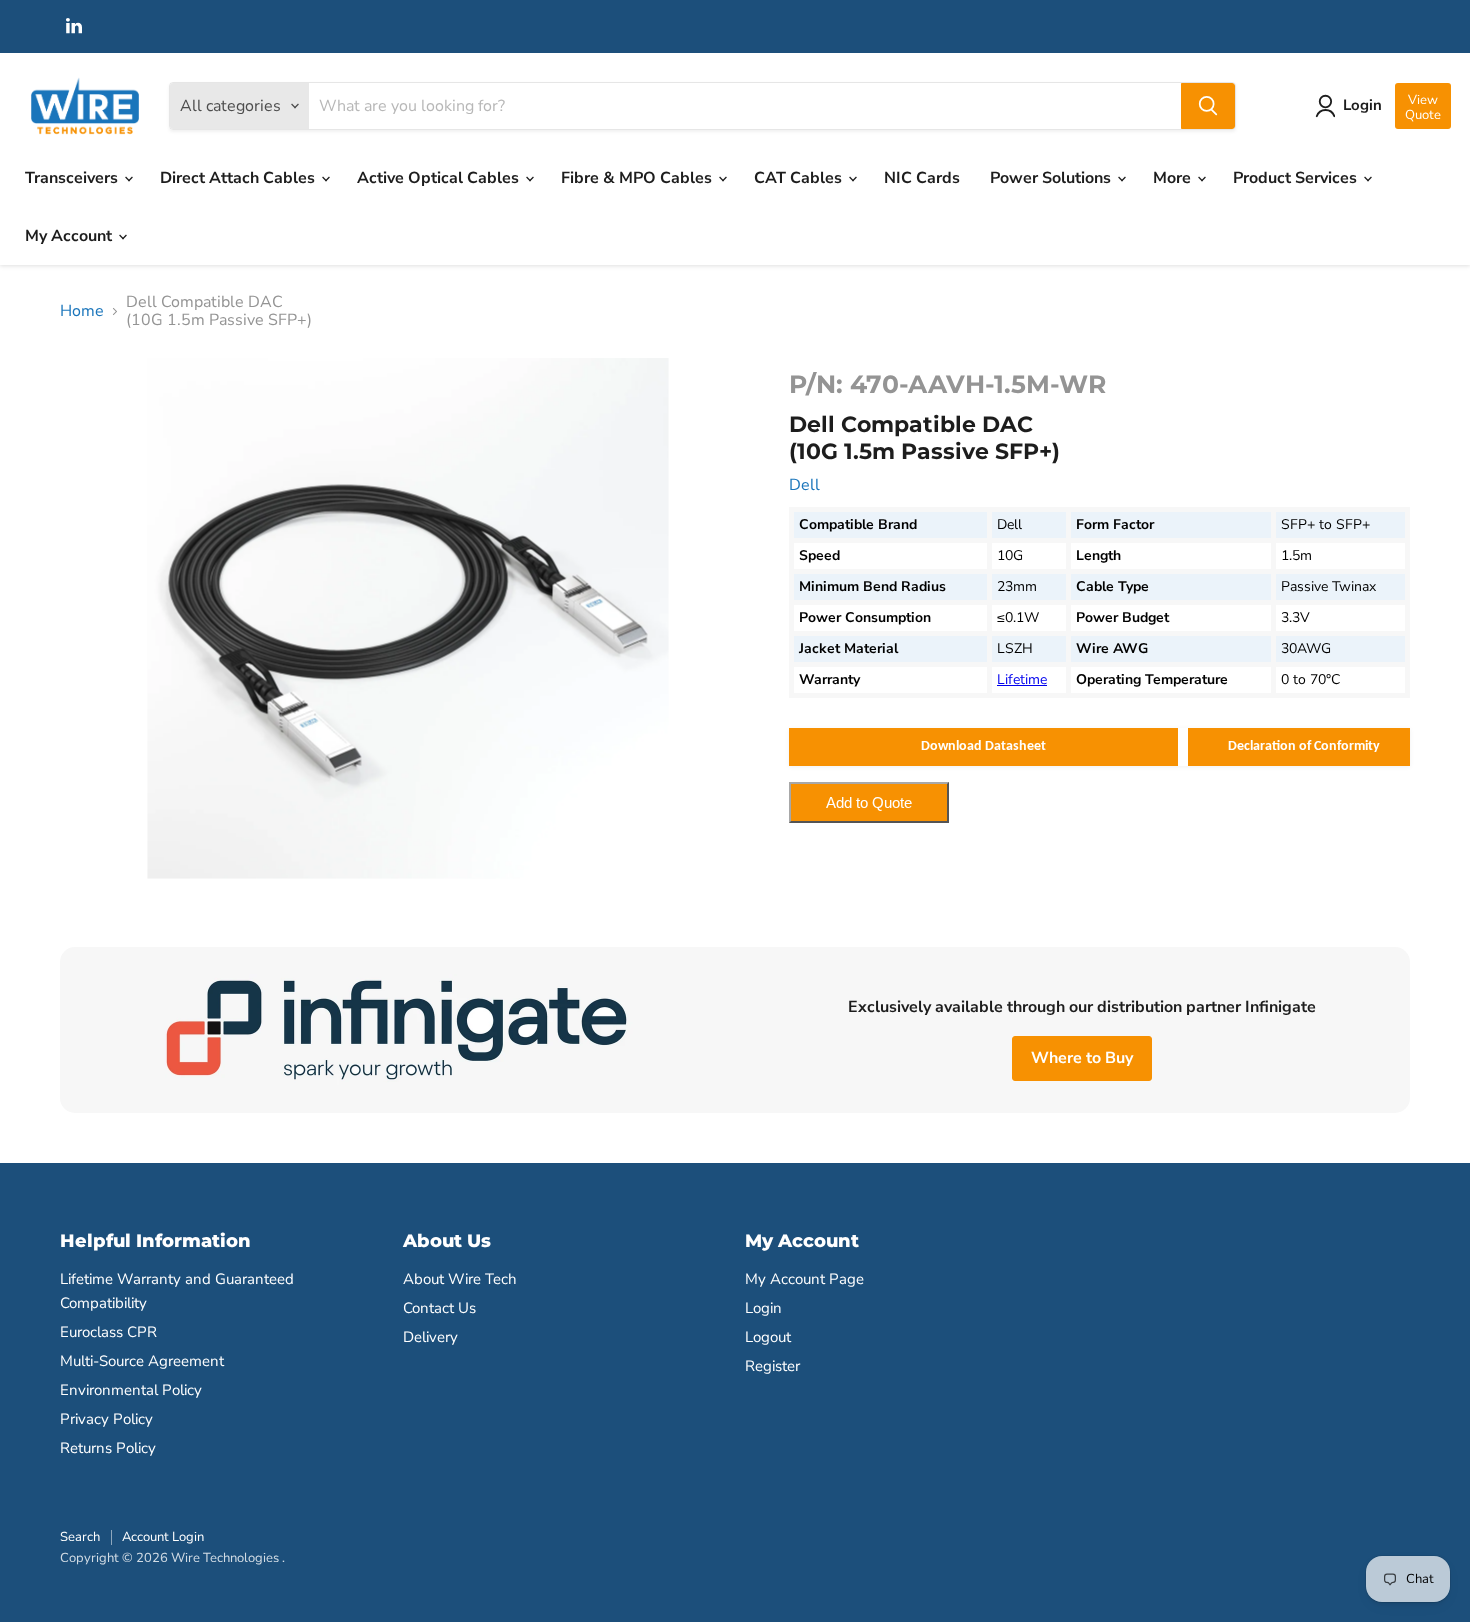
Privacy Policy (106, 1419)
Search (80, 1537)
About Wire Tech (460, 1279)
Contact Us (439, 1308)
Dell (804, 485)
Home (82, 311)
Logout (768, 1337)
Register (772, 1366)
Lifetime (1022, 679)
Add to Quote (869, 802)
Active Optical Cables (440, 178)
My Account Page (804, 1279)
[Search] (1208, 106)
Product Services (1297, 178)
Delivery (430, 1337)
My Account (70, 236)
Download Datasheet (983, 746)
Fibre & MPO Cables (638, 178)
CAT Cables (800, 178)
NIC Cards (922, 178)
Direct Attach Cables (239, 178)
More (1174, 178)
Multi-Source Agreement (142, 1361)
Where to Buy (1082, 1058)
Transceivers (73, 178)
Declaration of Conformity (1304, 746)
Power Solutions (1052, 178)
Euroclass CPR (108, 1332)
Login (763, 1308)
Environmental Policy (131, 1390)
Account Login (163, 1537)
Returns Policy (108, 1448)
